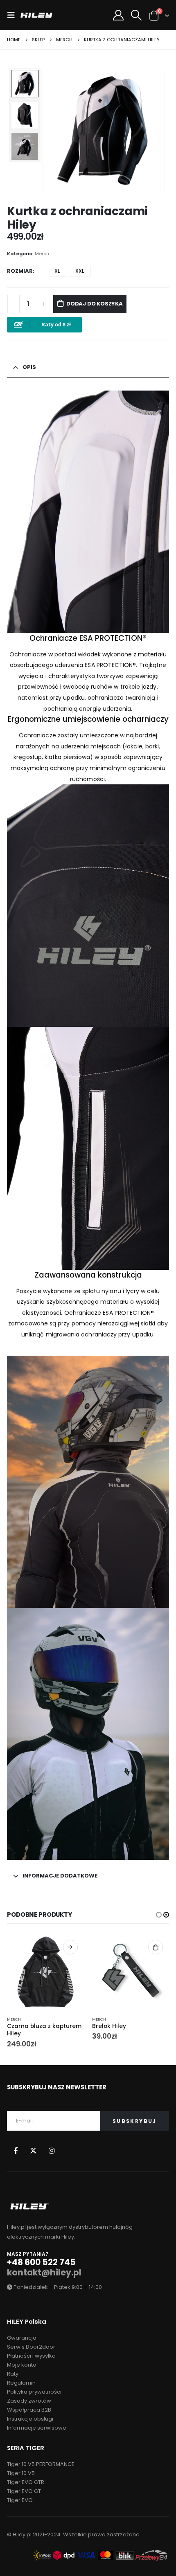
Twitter (33, 2150)
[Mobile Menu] (14, 15)
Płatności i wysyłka (31, 2356)
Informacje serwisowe (37, 2428)
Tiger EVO (20, 2500)
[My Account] (118, 15)
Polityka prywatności (34, 2392)
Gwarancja (22, 2338)
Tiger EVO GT (24, 2491)
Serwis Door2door (31, 2347)
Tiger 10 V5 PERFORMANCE (41, 2464)
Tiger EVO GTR (26, 2482)
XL (57, 271)
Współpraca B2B (29, 2410)
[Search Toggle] (136, 15)
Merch (42, 254)
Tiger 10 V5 (21, 2473)
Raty (13, 2374)
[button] (53, 130)
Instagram (51, 2150)
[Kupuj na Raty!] (44, 325)
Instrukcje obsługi (30, 2419)
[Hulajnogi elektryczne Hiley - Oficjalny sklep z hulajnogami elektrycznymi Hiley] (36, 15)
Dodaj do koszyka (95, 304)
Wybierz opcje (70, 1947)
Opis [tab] (29, 367)
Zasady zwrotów (29, 2401)
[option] (25, 84)
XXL (80, 271)
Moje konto (22, 2365)
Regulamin (21, 2383)
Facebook (15, 2150)
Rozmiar (20, 271)
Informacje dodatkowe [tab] (60, 1876)
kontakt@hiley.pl (44, 2273)
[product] (45, 1972)
